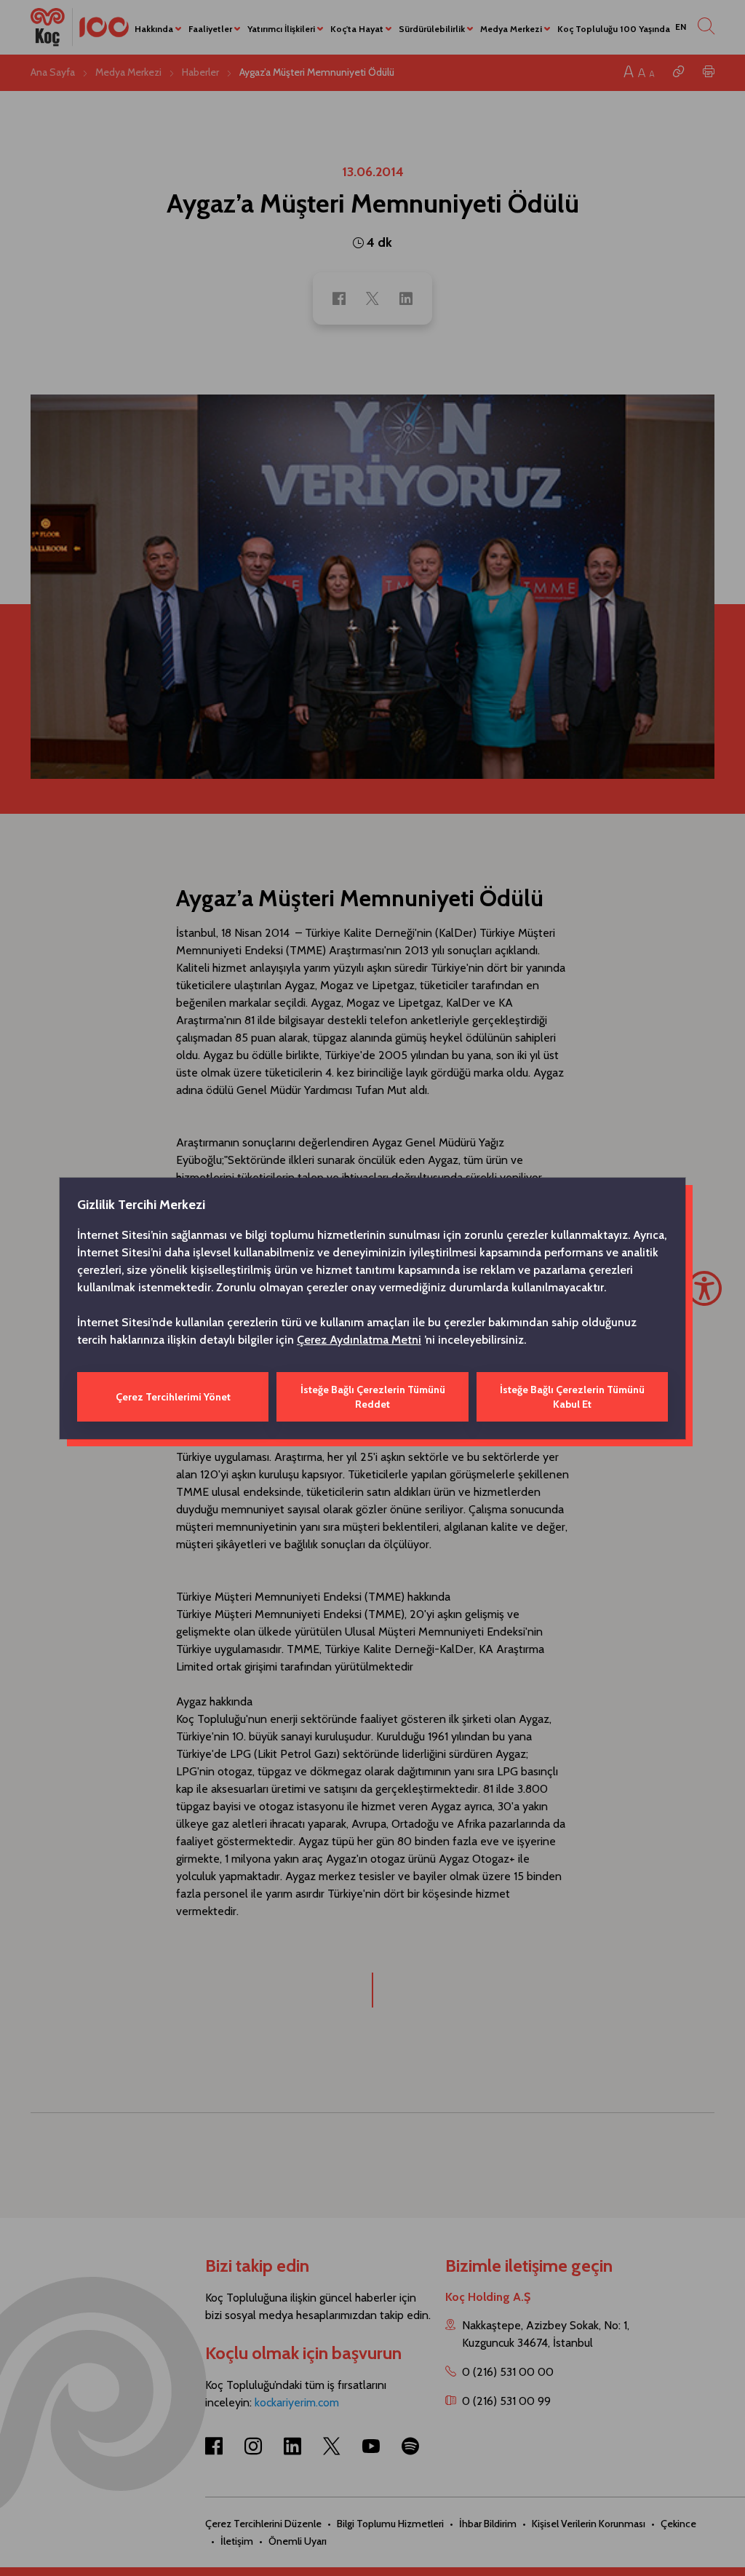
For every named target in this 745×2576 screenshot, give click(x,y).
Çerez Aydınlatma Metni (359, 1340)
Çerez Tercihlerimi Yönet (173, 1397)
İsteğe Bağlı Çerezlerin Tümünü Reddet (373, 1397)
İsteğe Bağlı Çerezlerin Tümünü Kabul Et (572, 1397)
